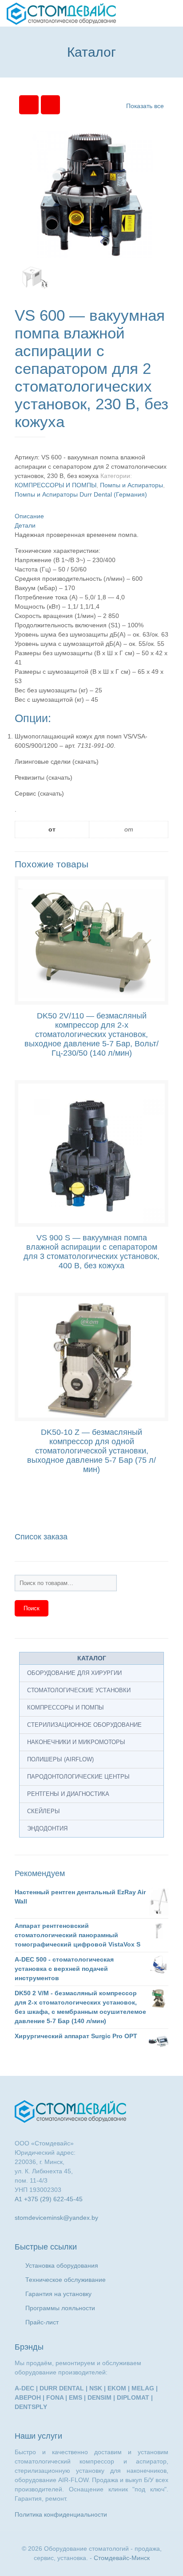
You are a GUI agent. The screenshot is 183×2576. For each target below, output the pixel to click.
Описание (29, 516)
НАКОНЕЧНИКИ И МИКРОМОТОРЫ (76, 1742)
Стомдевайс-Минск (122, 2558)
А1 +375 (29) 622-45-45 (49, 2199)
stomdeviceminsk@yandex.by (56, 2218)
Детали (25, 525)
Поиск (32, 1608)
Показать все (145, 106)
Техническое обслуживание (66, 2280)
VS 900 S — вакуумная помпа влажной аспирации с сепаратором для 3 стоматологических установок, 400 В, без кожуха (91, 1252)
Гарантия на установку (58, 2294)
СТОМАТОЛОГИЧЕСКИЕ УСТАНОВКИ (79, 1690)
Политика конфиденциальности (61, 2514)
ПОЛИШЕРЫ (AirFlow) (60, 1759)
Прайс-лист (42, 2322)
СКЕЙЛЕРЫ (44, 1811)
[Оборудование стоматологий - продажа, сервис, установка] (61, 13)
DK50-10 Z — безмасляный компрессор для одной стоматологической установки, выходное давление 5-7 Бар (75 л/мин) (91, 1451)
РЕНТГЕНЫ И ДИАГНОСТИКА (68, 1794)
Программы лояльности (60, 2308)
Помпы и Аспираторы (131, 485)
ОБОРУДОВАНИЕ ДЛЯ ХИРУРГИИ (74, 1673)
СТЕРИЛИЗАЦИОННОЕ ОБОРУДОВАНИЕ (84, 1725)
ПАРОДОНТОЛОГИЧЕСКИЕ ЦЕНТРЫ (78, 1777)
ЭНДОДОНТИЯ (47, 1828)
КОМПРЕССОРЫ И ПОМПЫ (56, 485)
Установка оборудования (62, 2265)
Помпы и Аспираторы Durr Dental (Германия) (81, 494)
